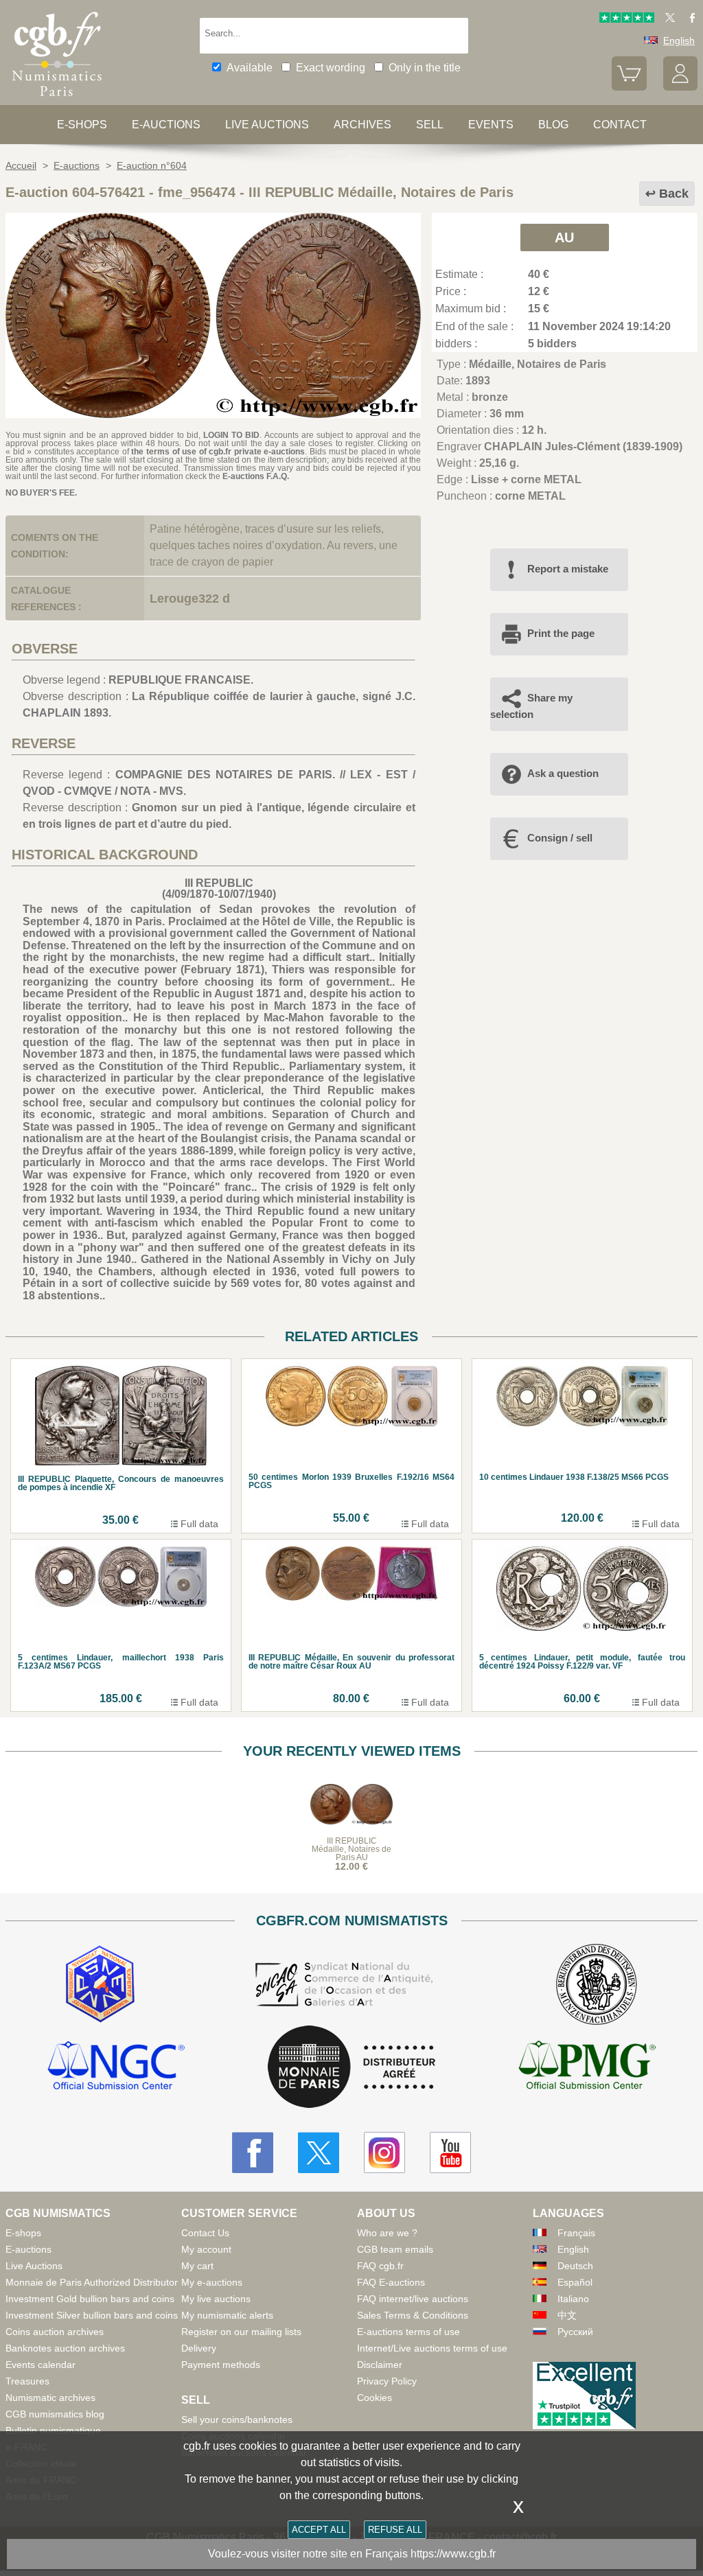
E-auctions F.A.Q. (256, 476)
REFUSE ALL (395, 2530)
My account (206, 2249)
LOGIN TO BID (231, 435)
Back (674, 194)
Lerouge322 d (190, 599)
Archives (362, 125)
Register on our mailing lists (241, 2332)
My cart (197, 2266)
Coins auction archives (55, 2332)
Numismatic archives (50, 2398)
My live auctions (216, 2299)
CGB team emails (395, 2249)
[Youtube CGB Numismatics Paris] (450, 2153)
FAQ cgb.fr (380, 2266)
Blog (553, 125)
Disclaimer (380, 2365)
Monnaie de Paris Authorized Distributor (92, 2282)
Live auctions (267, 125)
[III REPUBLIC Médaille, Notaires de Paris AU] (213, 414)
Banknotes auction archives (65, 2348)
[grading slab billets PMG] (587, 2067)
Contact (620, 125)
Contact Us (205, 2233)
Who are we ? (387, 2233)
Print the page (561, 633)
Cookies (374, 2398)
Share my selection (531, 706)
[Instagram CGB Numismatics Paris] (384, 2153)
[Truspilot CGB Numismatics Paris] (627, 19)
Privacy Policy (387, 2381)
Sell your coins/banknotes (237, 2420)
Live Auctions (34, 2266)
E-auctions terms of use (408, 2332)
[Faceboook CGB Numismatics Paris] (253, 2153)
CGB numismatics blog (55, 2414)
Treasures (27, 2381)
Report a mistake (568, 569)
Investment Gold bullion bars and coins (90, 2299)
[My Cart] (629, 87)
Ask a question (563, 773)
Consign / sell (560, 838)
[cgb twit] (667, 19)
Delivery (199, 2348)
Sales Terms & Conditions (413, 2315)
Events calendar (41, 2365)
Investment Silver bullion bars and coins (92, 2315)
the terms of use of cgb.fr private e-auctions (218, 452)
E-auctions (166, 125)
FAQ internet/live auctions (413, 2299)
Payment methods (221, 2365)
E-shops (82, 125)
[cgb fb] (689, 19)
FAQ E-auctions (391, 2282)
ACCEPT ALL (319, 2530)
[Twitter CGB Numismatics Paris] (319, 2153)
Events (491, 125)
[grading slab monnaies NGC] (116, 2067)
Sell (430, 125)
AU (564, 237)
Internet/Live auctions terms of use (432, 2348)
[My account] (680, 87)
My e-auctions (212, 2282)
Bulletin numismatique (53, 2430)
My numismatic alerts (227, 2315)
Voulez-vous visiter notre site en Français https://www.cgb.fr (352, 2554)
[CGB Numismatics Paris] (57, 99)
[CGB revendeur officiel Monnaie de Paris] (351, 2068)
